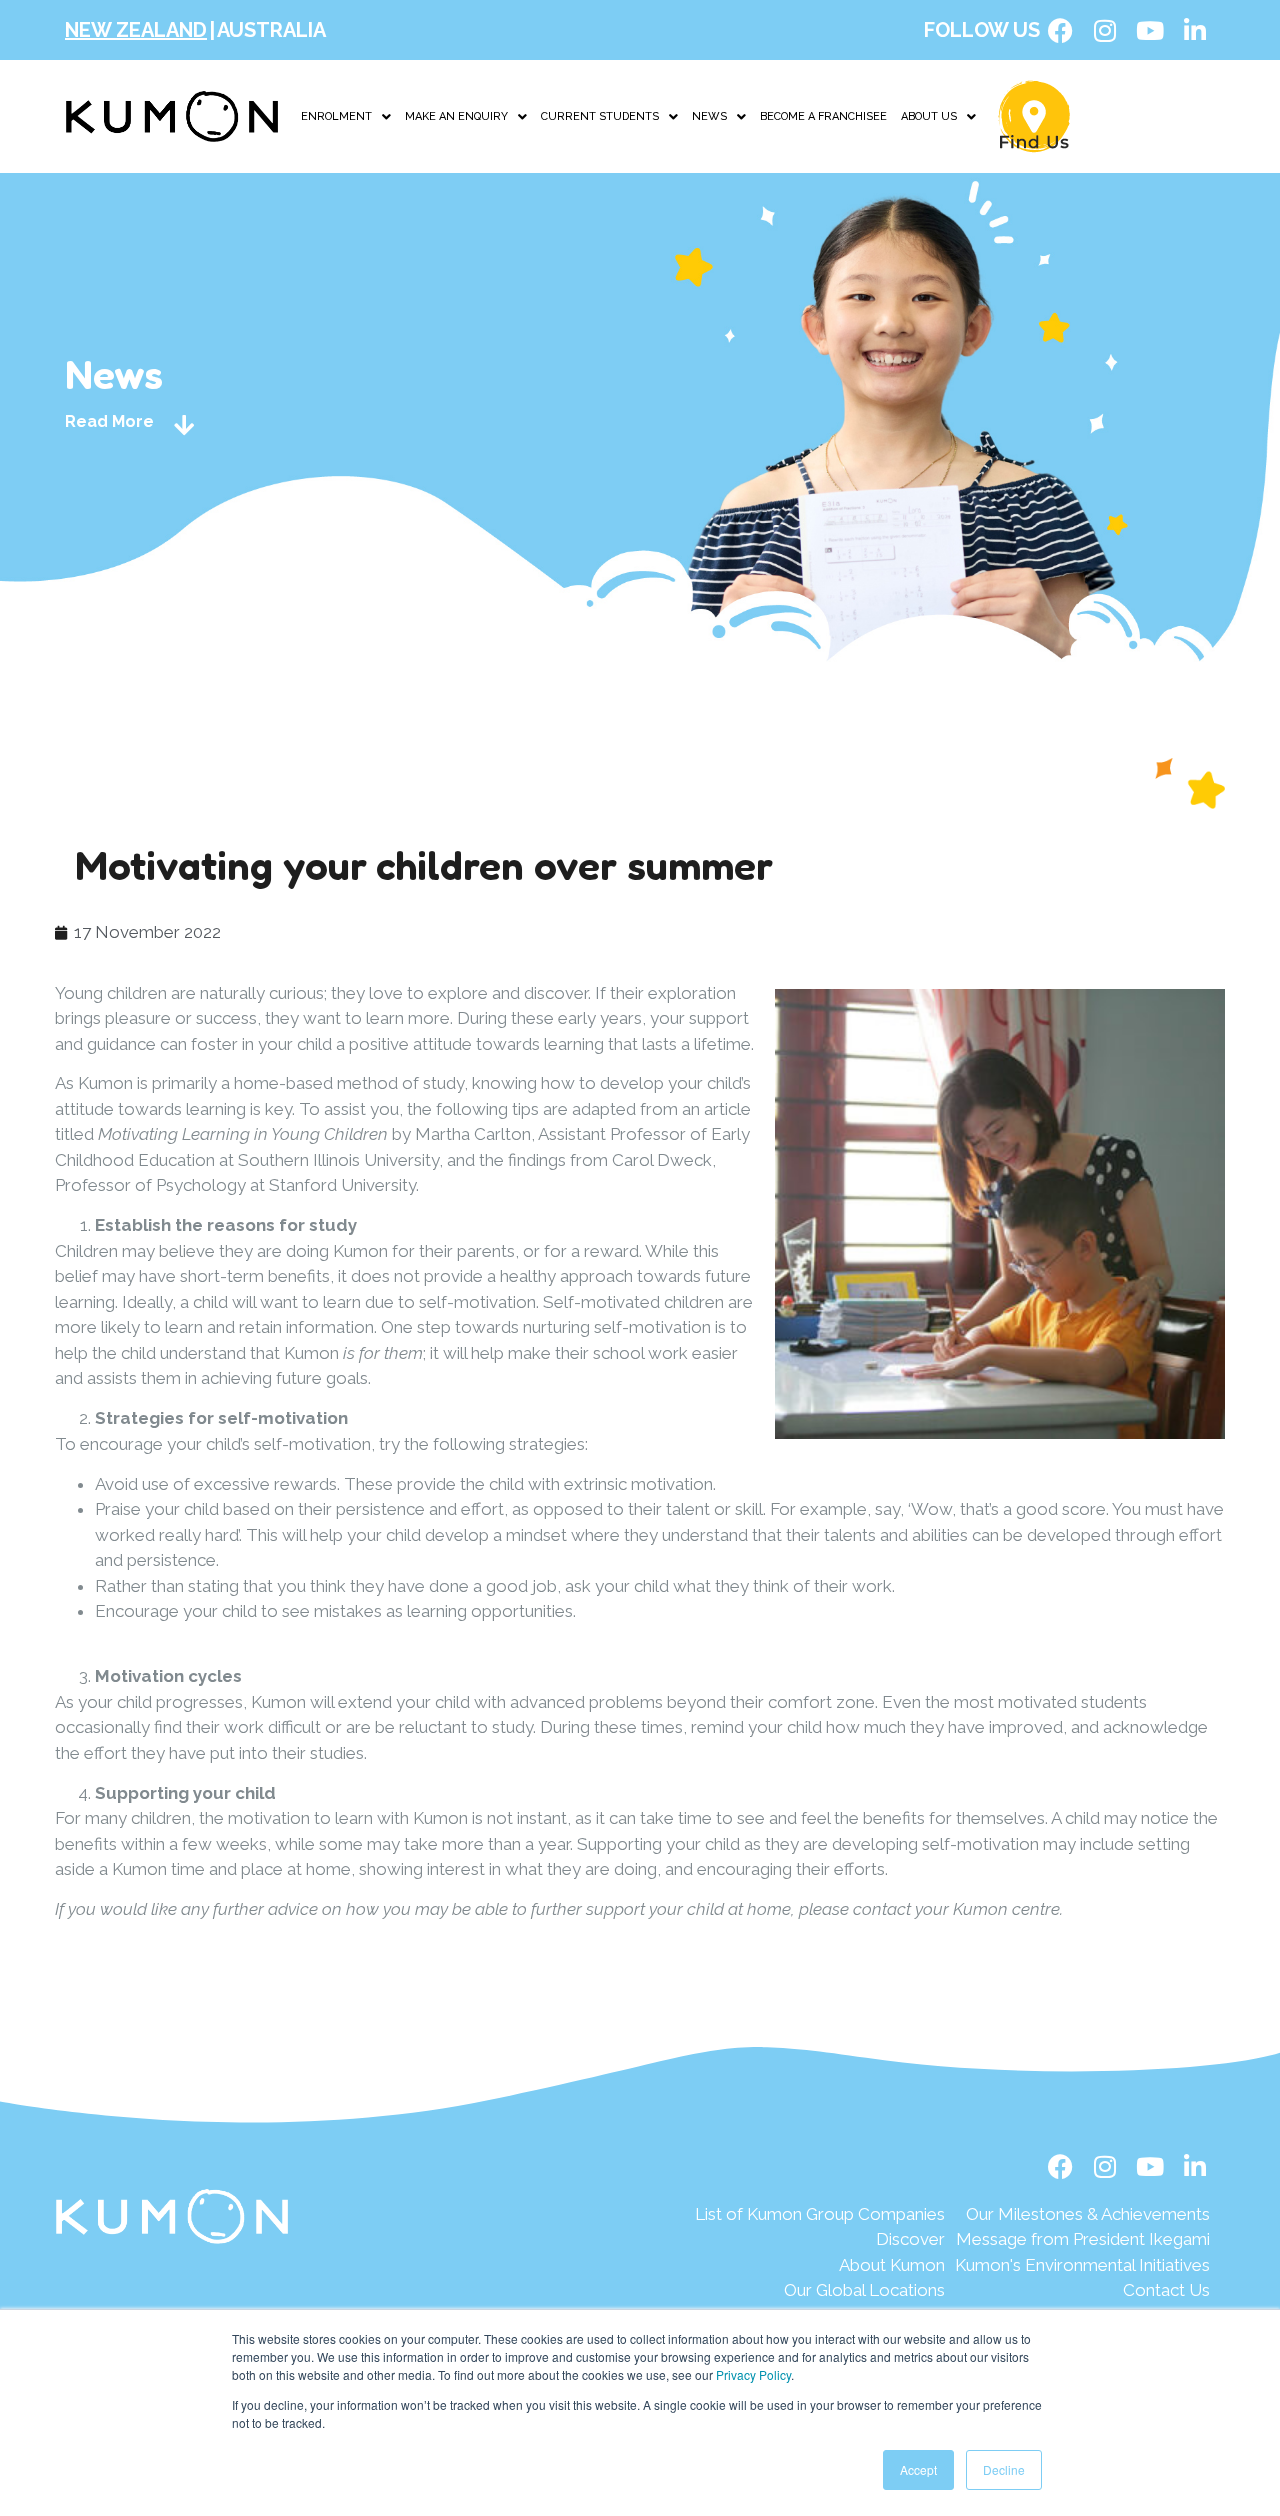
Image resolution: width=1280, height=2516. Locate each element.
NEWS (709, 116)
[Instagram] (1105, 30)
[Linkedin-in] (1195, 30)
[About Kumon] (820, 2266)
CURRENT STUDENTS (600, 116)
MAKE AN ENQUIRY (456, 116)
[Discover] (820, 2240)
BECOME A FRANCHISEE (823, 116)
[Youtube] (1150, 30)
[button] (346, 116)
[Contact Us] (1082, 2291)
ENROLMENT (336, 116)
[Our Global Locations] (820, 2291)
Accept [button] (918, 2469)
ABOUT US (929, 116)
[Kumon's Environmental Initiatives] (1082, 2266)
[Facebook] (1060, 30)
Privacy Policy (753, 2374)
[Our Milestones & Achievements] (1082, 2215)
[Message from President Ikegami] (1082, 2240)
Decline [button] (1004, 2469)
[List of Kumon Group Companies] (820, 2215)
